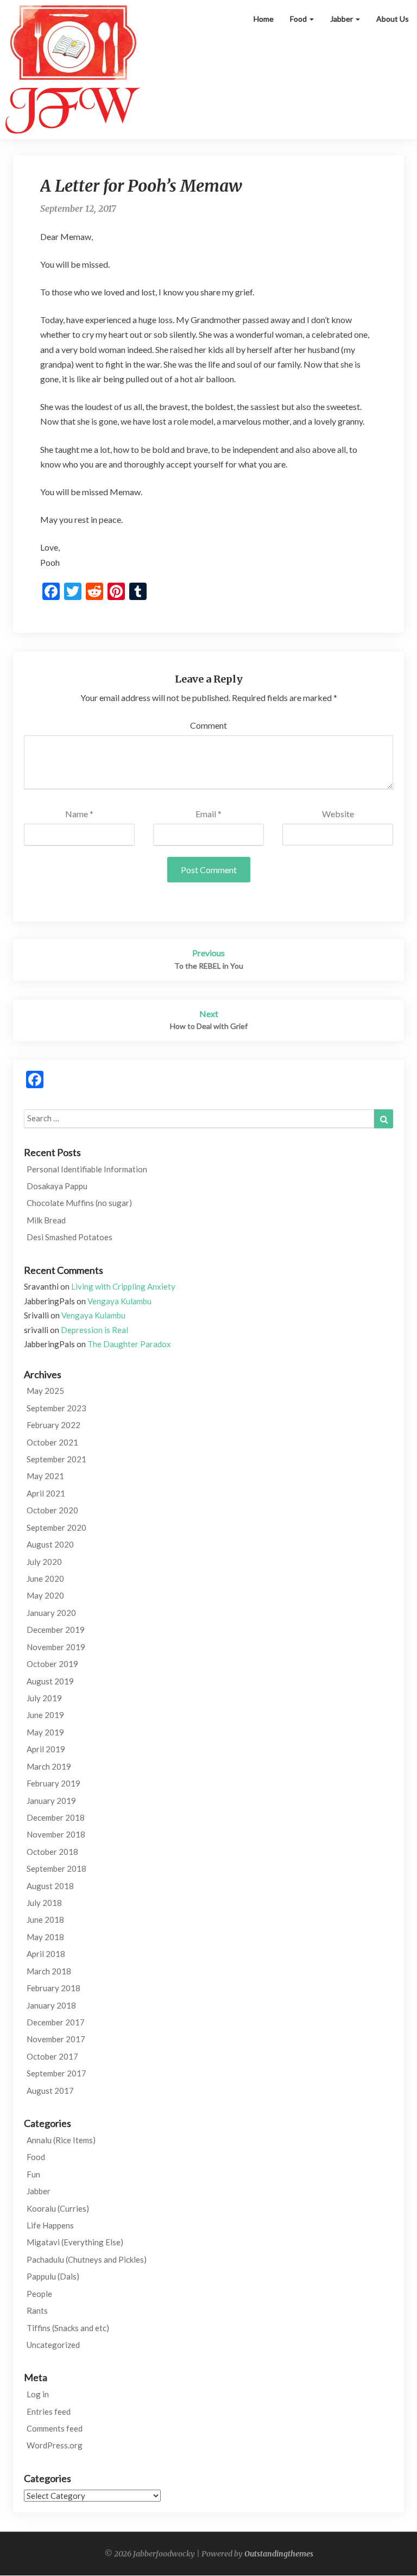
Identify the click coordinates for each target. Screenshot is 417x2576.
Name (79, 814)
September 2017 (56, 2073)
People (39, 2294)
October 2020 (52, 1510)
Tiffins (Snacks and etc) (68, 2328)
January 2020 (51, 1613)
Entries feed (49, 2411)
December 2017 (56, 2022)
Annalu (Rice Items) (61, 2140)
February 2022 (53, 1425)
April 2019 (46, 1749)
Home (264, 19)
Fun (33, 2174)
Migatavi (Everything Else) (75, 2242)
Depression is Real (94, 1330)
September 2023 (56, 1408)
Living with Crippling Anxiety (123, 1286)
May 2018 (45, 1937)
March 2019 (49, 1766)
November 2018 (56, 1834)
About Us (393, 19)
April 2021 (46, 1493)
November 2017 (56, 2039)
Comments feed (55, 2428)
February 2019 (53, 1783)
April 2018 (46, 1954)
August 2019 (50, 1681)
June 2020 (45, 1579)
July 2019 (44, 1698)
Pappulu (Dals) (53, 2276)
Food (299, 19)
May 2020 (45, 1595)
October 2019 (52, 1664)
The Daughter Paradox (129, 1344)
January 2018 (51, 2005)
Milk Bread (46, 1220)
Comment (208, 725)
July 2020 (44, 1562)
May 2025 (45, 1391)
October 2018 (52, 1852)
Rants (37, 2310)
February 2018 (53, 1988)
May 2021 (45, 1476)
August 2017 (50, 2091)
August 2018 (50, 1886)
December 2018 (56, 1817)
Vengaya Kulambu (119, 1301)
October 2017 (52, 2056)
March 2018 (49, 1971)
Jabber (342, 19)
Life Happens (50, 2225)
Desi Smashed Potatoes (69, 1237)
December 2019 (56, 1630)
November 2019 (56, 1647)
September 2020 (56, 1527)
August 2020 (50, 1544)
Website (338, 814)
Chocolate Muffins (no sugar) (79, 1203)
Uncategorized (53, 2345)
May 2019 (45, 1732)
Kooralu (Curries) (58, 2208)
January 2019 (51, 1801)
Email (208, 814)
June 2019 (45, 1715)
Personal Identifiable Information (87, 1169)
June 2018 (45, 1920)
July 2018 (44, 1903)
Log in (38, 2394)
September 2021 (56, 1459)
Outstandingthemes (279, 2554)
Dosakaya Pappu (57, 1186)
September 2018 (56, 1868)
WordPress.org (55, 2445)
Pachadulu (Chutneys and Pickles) (87, 2259)
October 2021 (52, 1442)
